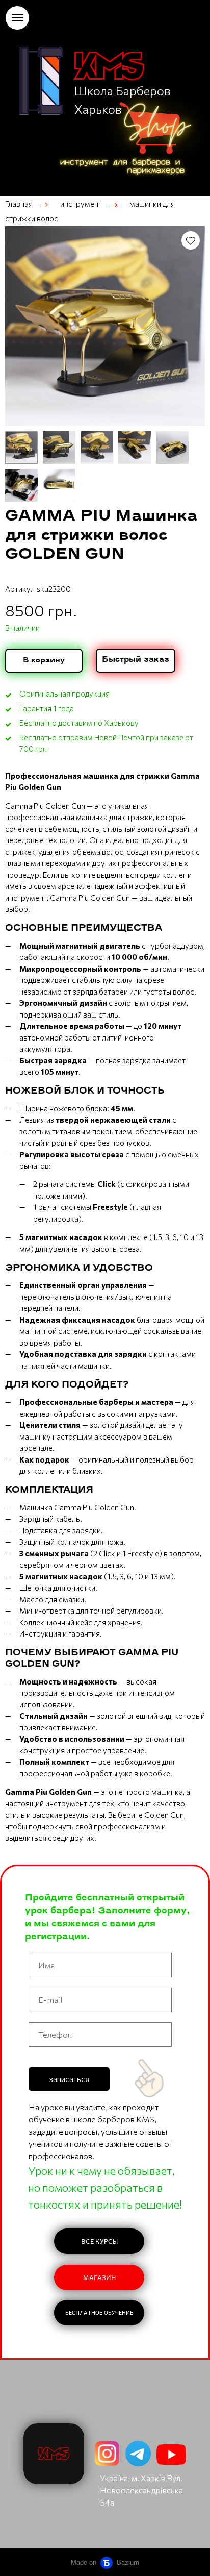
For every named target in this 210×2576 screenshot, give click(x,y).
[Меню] (17, 18)
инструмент (81, 204)
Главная (19, 204)
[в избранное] (191, 240)
